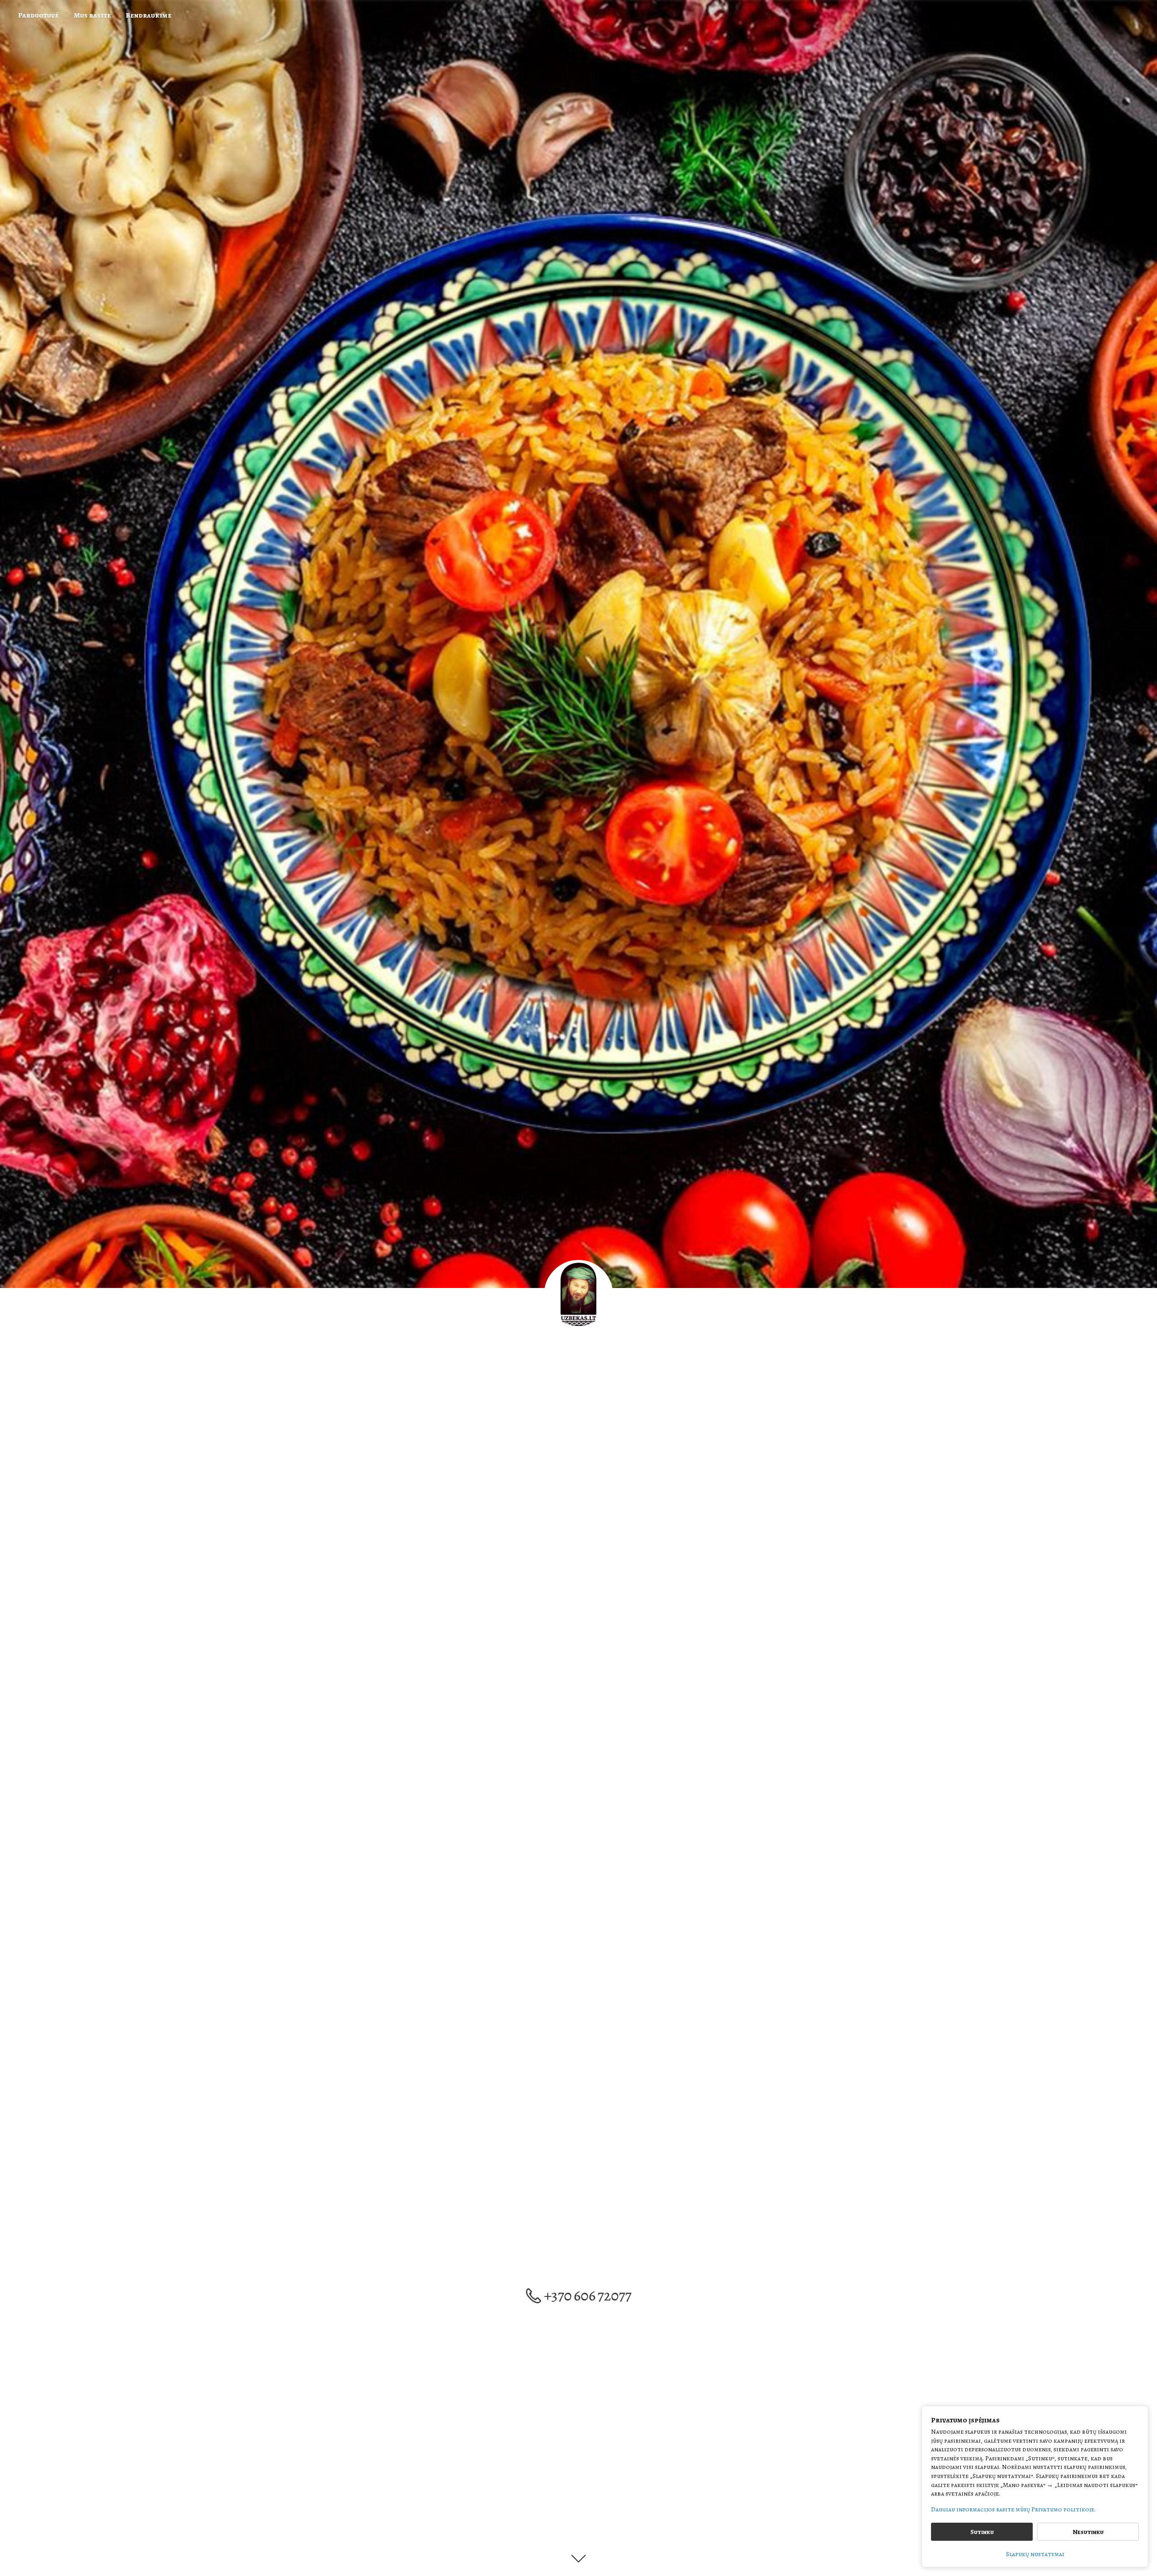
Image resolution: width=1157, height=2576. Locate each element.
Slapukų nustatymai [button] (1035, 2554)
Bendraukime (148, 15)
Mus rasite (92, 15)
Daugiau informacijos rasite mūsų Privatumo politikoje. (1013, 2509)
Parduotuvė (38, 15)
